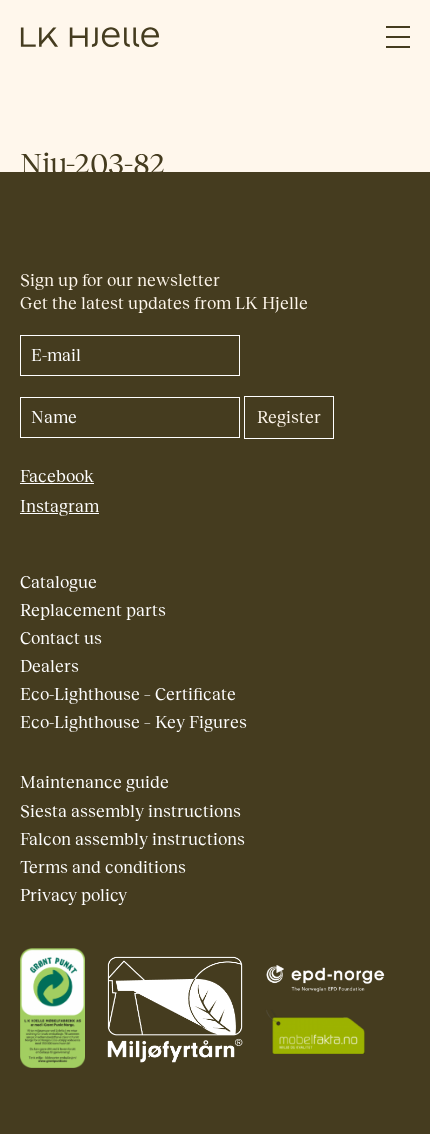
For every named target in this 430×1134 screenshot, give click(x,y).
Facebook (57, 476)
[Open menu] (398, 37)
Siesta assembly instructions (130, 811)
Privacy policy (73, 895)
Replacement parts (93, 610)
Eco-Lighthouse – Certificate (128, 694)
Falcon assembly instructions (132, 839)
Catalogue (58, 582)
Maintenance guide (94, 782)
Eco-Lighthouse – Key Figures (133, 722)
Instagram (59, 506)
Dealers (49, 666)
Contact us (61, 638)
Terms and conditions (103, 867)
